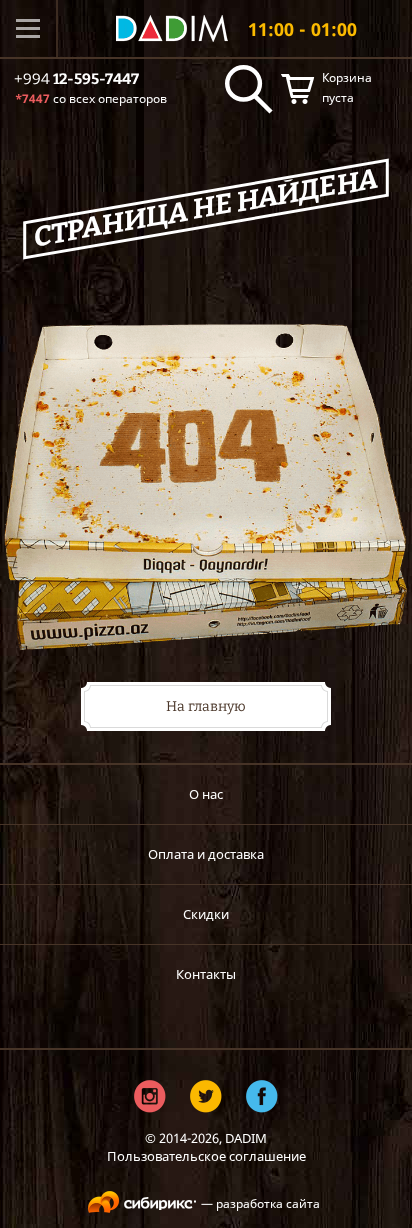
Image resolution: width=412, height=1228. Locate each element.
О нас (206, 794)
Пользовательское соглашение (206, 1156)
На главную (206, 706)
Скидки (206, 914)
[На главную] (172, 28)
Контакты (206, 974)
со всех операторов (91, 98)
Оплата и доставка (206, 854)
